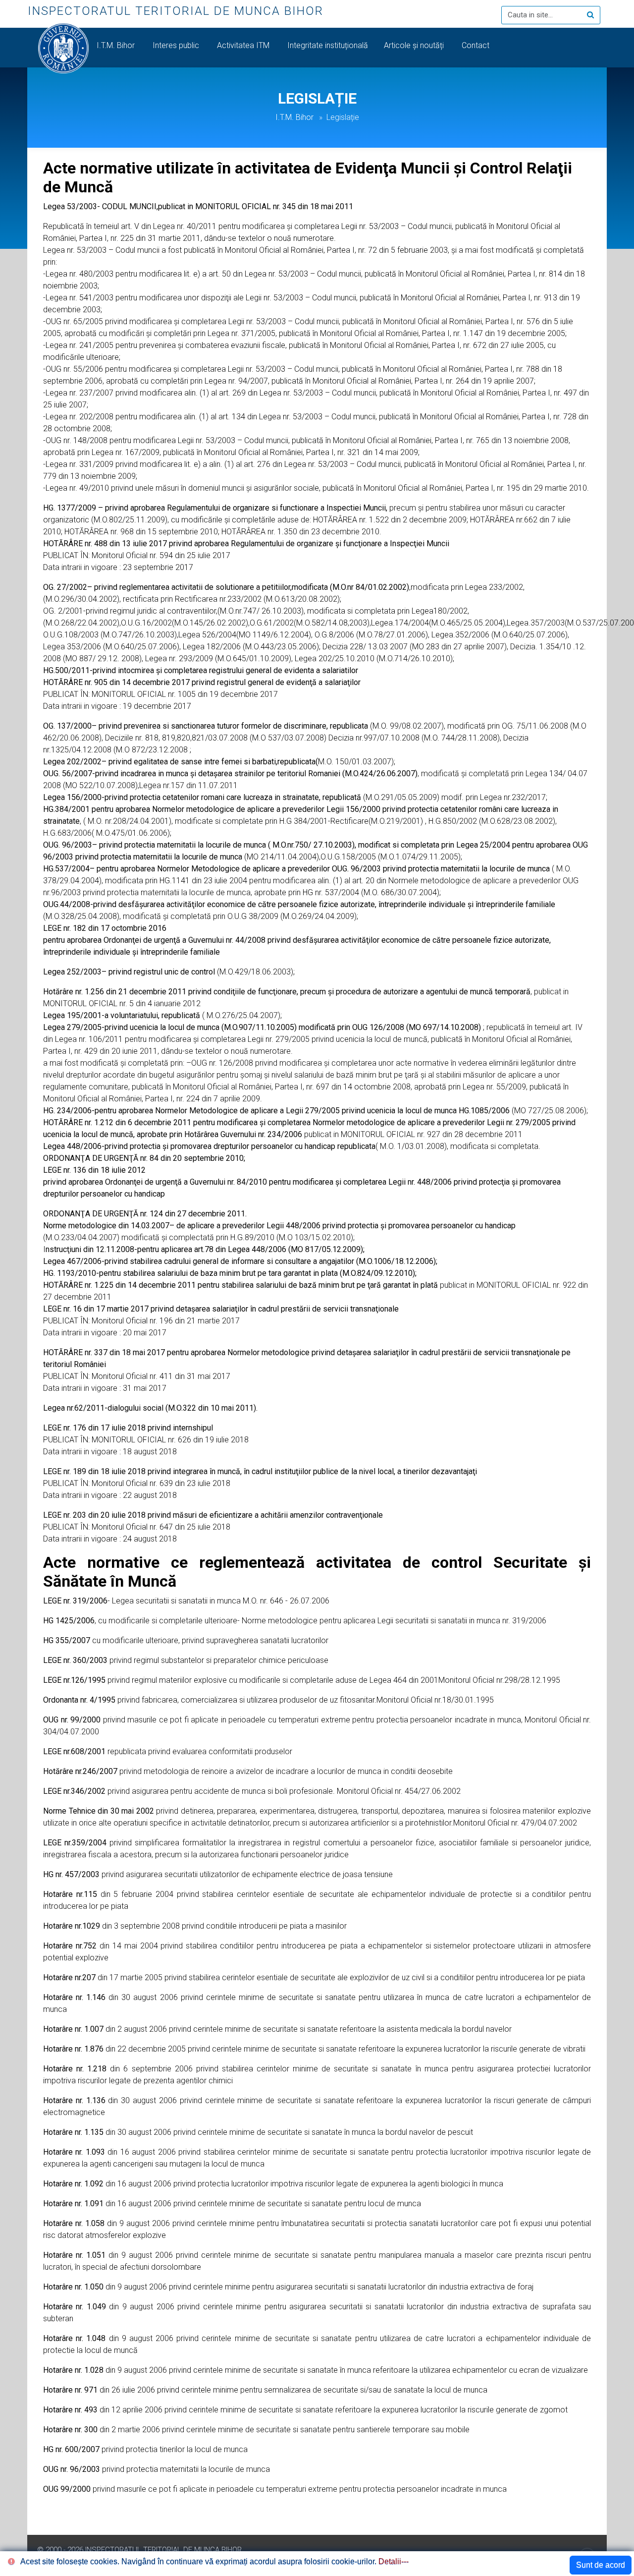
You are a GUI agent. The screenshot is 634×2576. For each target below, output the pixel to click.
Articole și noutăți (415, 45)
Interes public (177, 45)
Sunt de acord (601, 2565)
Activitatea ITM (244, 45)
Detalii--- (394, 2561)
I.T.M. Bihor (117, 45)
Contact (476, 45)
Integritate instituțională (328, 45)
